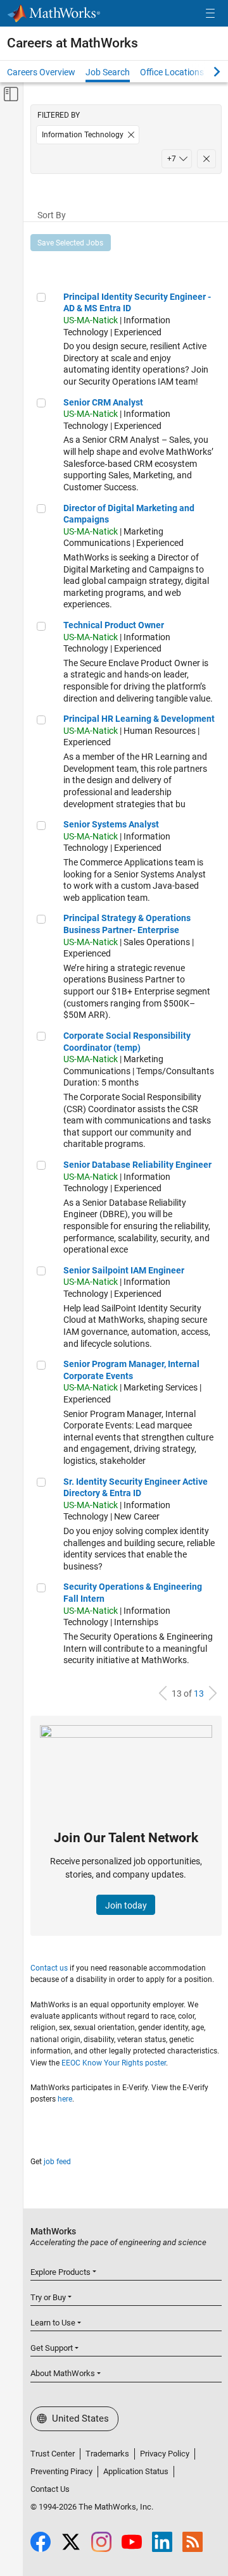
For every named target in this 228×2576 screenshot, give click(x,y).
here (65, 2099)
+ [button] (172, 159)
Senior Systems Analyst (111, 824)
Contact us (49, 1968)
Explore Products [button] (60, 2272)
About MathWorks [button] (63, 2373)
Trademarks (107, 2454)
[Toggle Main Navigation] (210, 14)
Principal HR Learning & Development (139, 719)
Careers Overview (41, 72)
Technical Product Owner (114, 625)
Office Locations (172, 72)
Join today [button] (126, 1905)
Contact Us (50, 2489)
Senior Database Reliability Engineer (137, 1165)
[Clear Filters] (206, 159)
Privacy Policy (165, 2454)
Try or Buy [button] (48, 2297)
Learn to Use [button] (53, 2323)
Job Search (108, 72)
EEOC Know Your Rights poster (114, 2063)
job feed (57, 2162)
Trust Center (53, 2454)
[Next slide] (206, 71)
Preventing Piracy (61, 2471)
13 (199, 1694)
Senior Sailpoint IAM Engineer (124, 1270)
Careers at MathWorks (73, 43)
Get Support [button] (52, 2348)
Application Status (136, 2471)
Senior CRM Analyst (103, 402)
